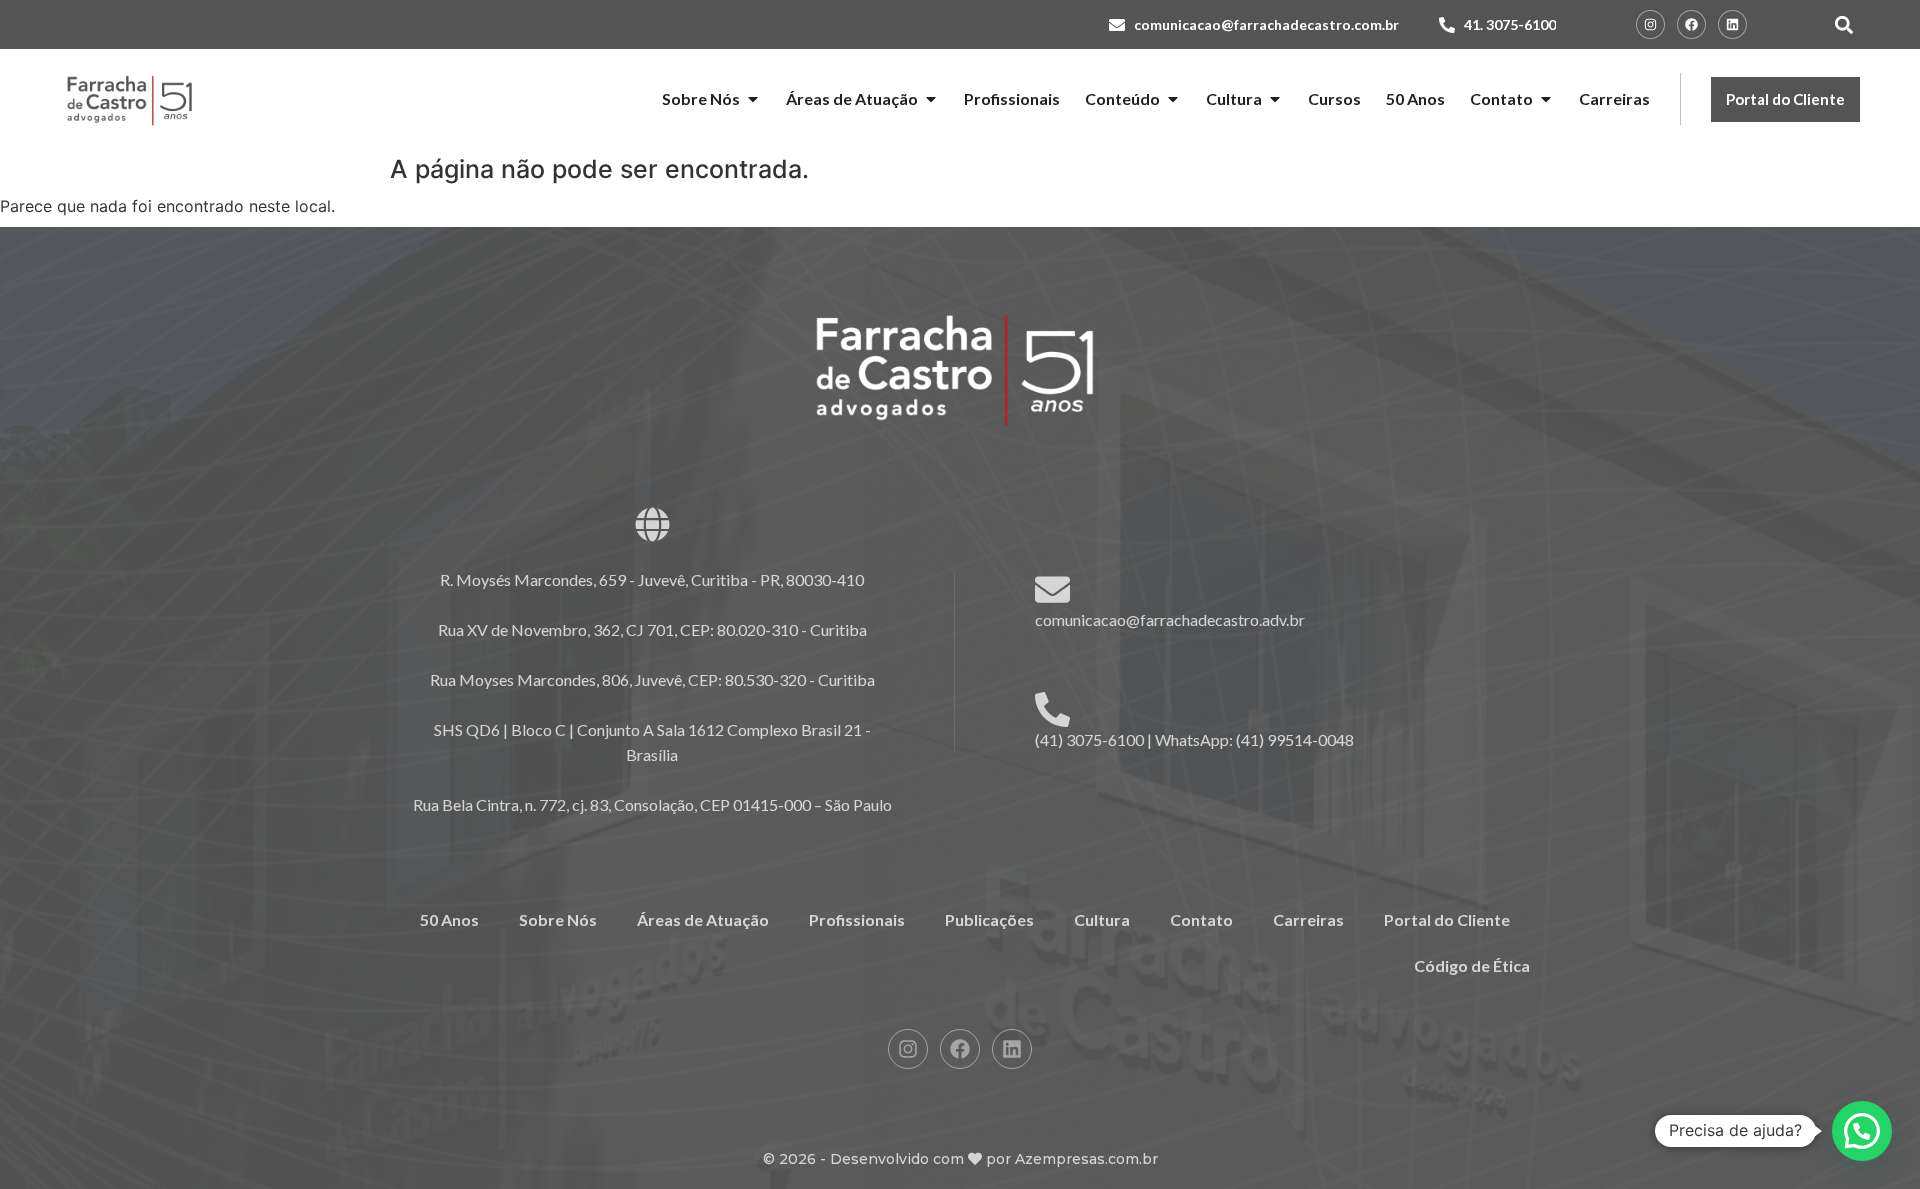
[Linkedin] (1732, 24)
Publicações (989, 919)
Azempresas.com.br (1086, 1159)
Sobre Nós (558, 919)
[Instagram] (1650, 24)
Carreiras (1308, 919)
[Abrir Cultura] (1275, 99)
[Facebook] (1691, 24)
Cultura (1102, 919)
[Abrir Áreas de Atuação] (931, 99)
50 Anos (449, 919)
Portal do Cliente (1447, 919)
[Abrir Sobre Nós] (753, 99)
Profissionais (857, 919)
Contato (1201, 919)
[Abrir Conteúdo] (1173, 99)
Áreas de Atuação (703, 919)
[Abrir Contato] (1546, 99)
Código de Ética (1472, 965)
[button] (1843, 24)
